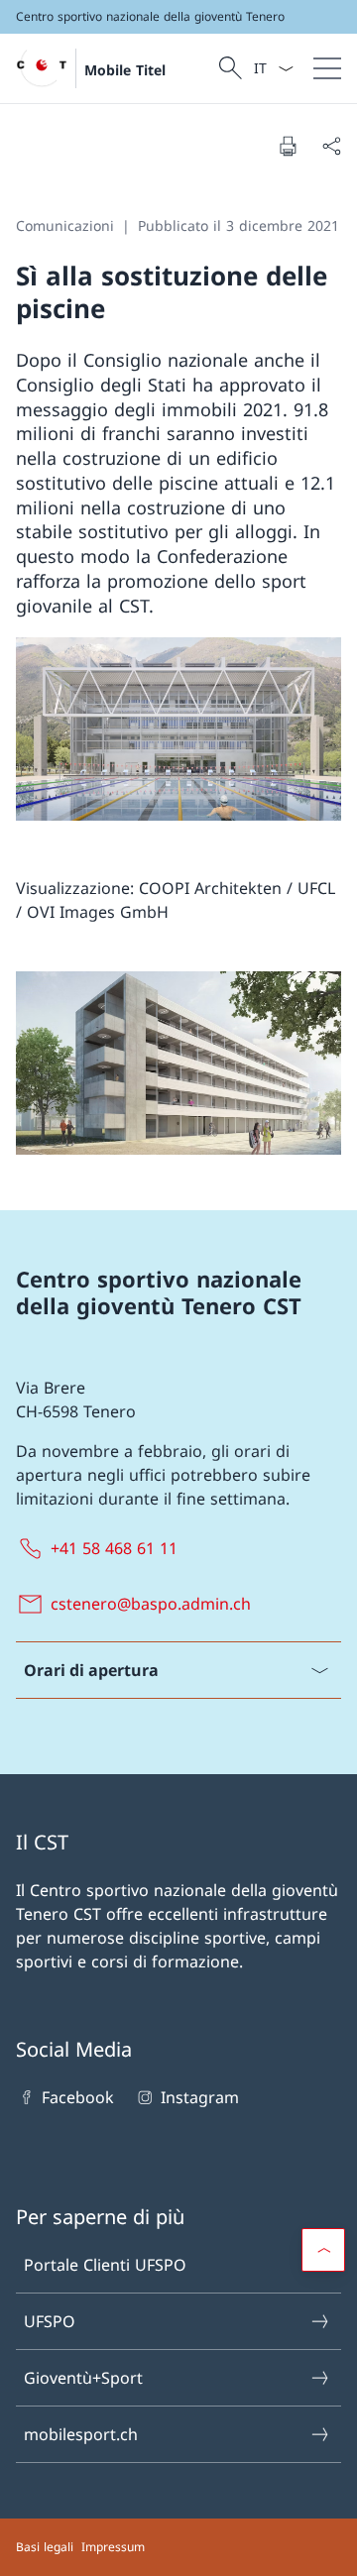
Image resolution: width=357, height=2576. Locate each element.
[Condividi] (331, 146)
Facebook (78, 2097)
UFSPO (50, 2321)
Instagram (199, 2097)
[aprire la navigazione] (327, 68)
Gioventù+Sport (83, 2378)
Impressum (113, 2547)
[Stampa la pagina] (288, 146)
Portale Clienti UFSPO (105, 2265)
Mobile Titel (125, 70)
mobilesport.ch (81, 2434)
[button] (323, 2250)
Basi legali (45, 2547)
